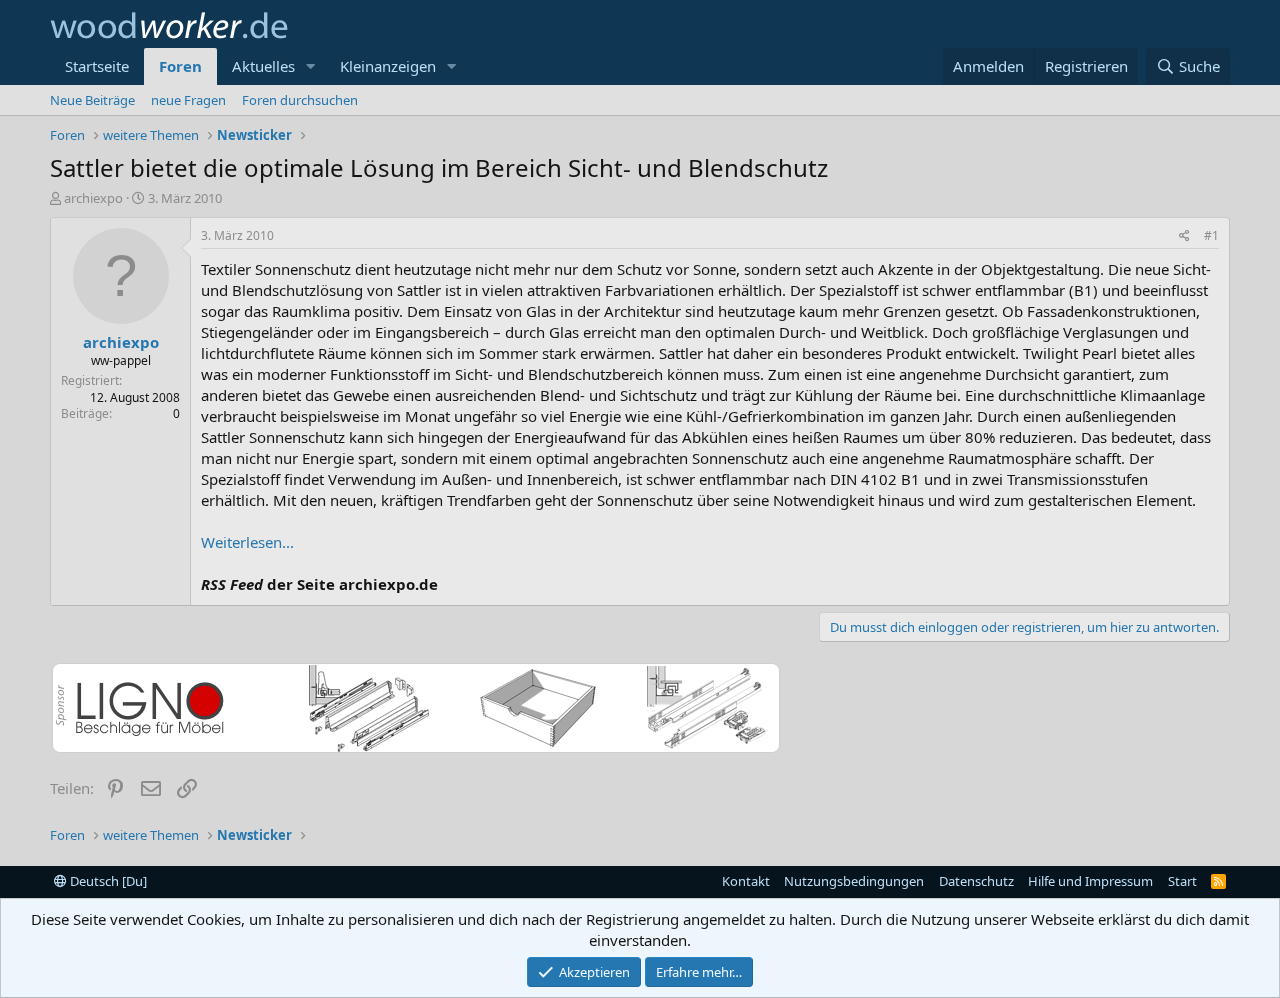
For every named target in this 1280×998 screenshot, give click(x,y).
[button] (311, 66)
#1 (1211, 235)
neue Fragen (188, 100)
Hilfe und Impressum (1090, 881)
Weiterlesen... (247, 542)
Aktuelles (263, 66)
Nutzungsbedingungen (854, 881)
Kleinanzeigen (388, 66)
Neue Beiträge (92, 100)
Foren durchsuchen (300, 100)
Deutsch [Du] (107, 881)
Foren (180, 66)
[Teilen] (1184, 236)
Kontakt (746, 881)
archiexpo (93, 198)
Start (1182, 881)
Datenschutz (976, 881)
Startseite (97, 66)
